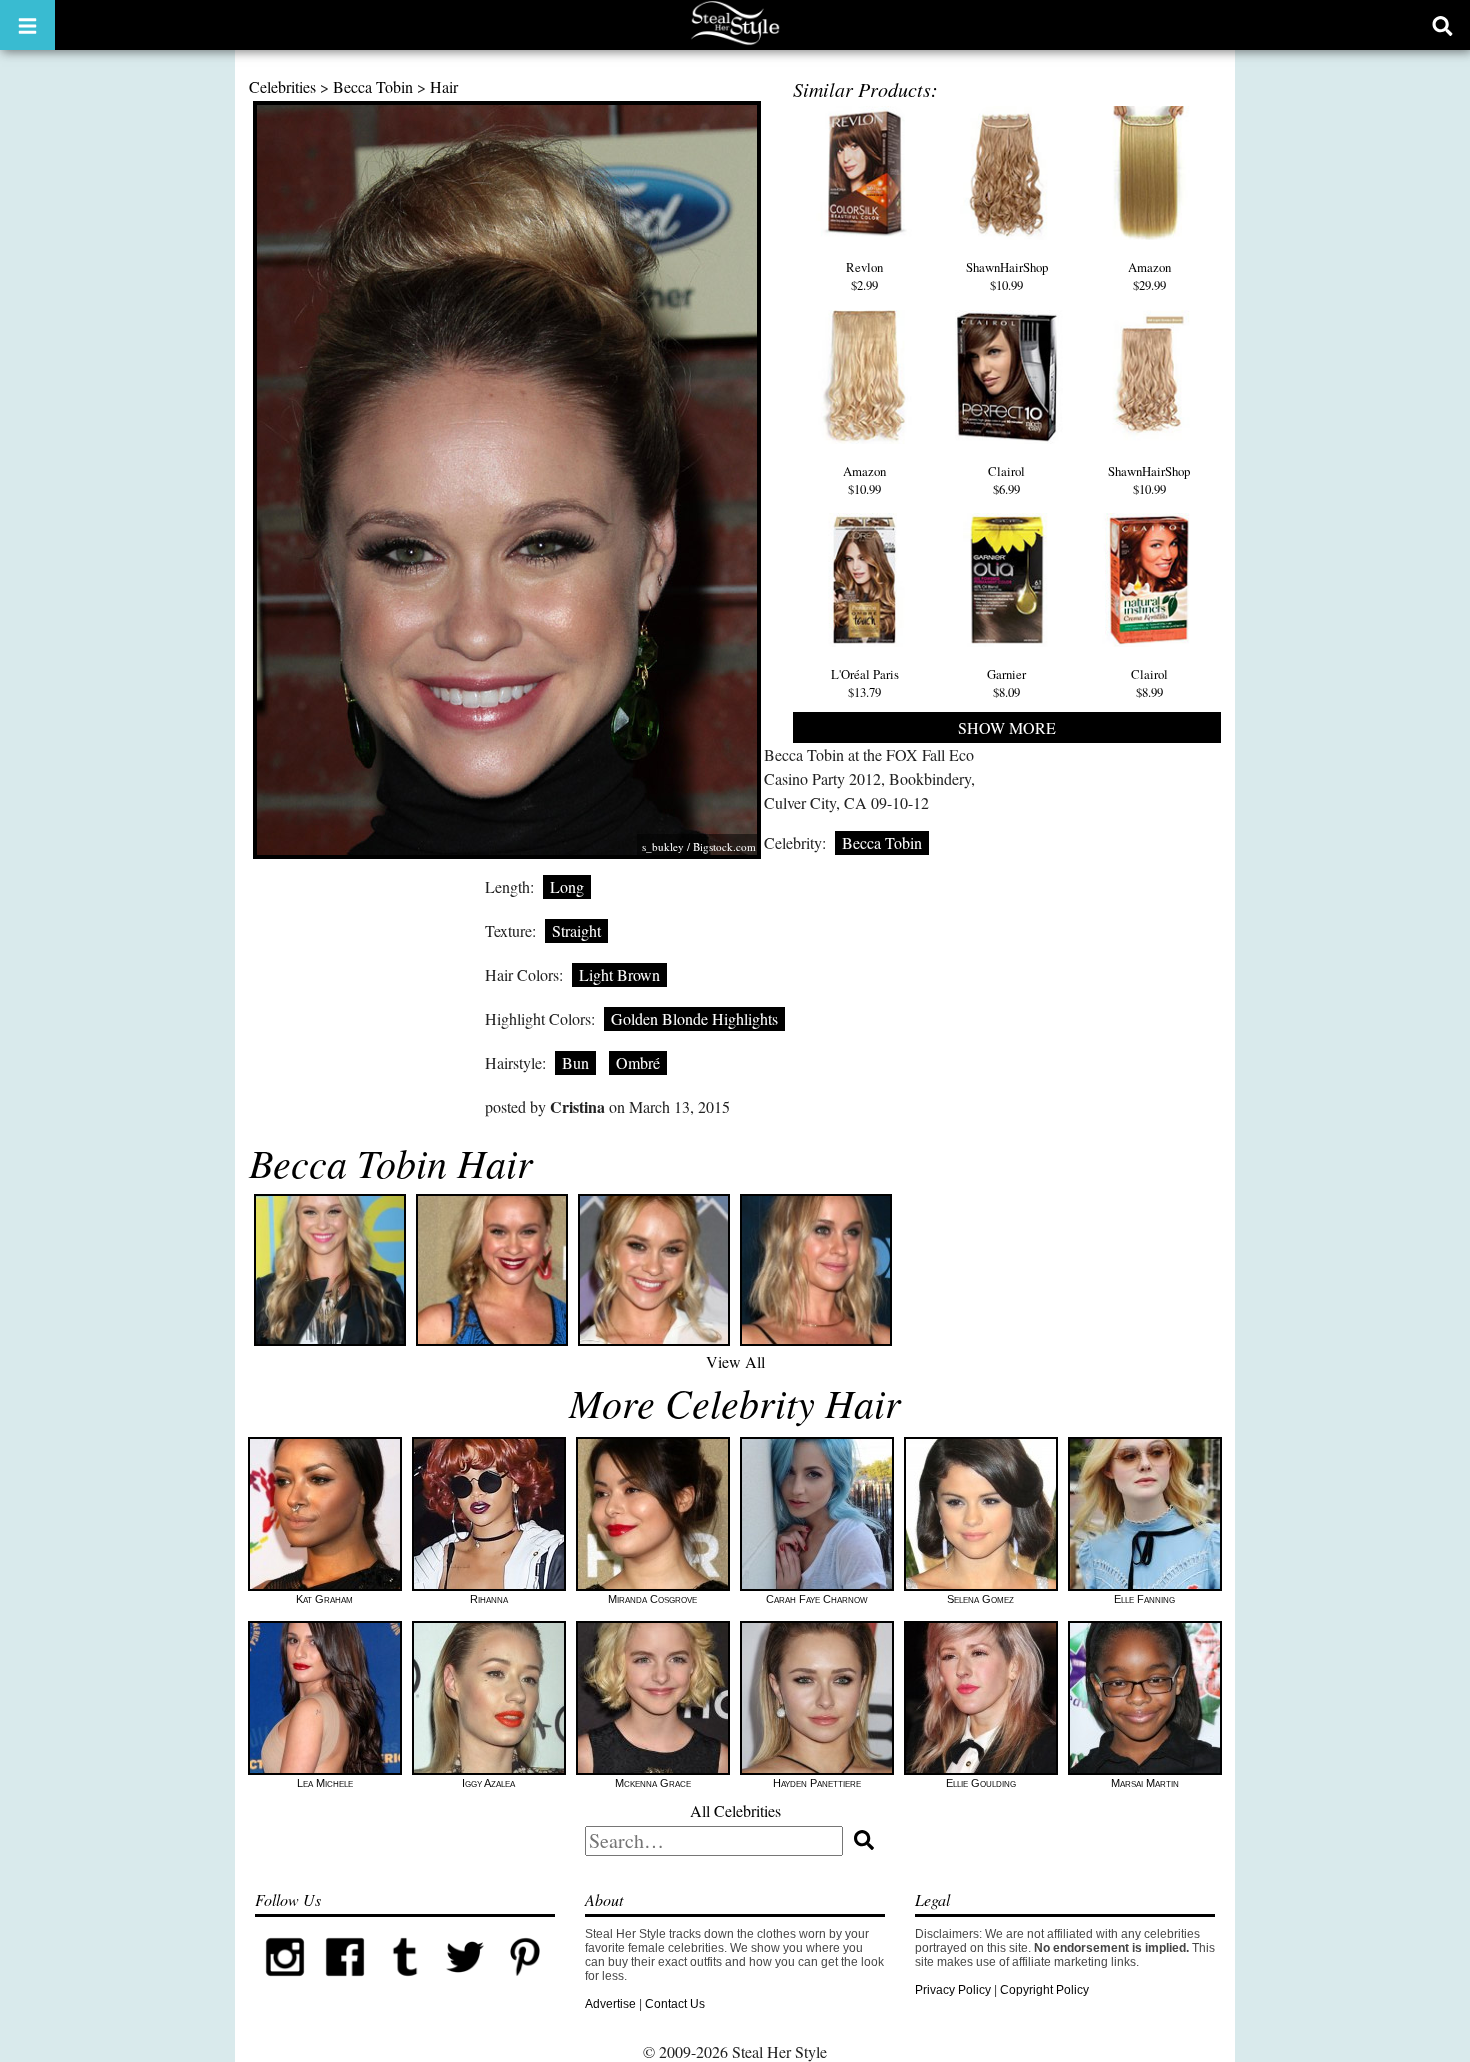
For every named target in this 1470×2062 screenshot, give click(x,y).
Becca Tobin (373, 86)
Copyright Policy (1044, 1990)
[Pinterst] (525, 1983)
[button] (27, 25)
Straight (576, 930)
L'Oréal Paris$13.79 (865, 683)
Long (567, 886)
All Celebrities (735, 1810)
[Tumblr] (405, 1983)
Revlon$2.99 (864, 276)
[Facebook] (345, 1983)
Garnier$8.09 (1006, 683)
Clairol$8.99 (1149, 683)
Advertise (610, 2004)
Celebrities (282, 86)
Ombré (638, 1062)
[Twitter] (465, 1983)
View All (735, 1361)
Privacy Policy (953, 1990)
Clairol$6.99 (1006, 480)
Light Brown (619, 974)
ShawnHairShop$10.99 (1007, 276)
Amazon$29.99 (1149, 276)
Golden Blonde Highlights (694, 1018)
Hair (444, 86)
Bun (575, 1062)
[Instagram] (285, 1983)
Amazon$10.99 (864, 480)
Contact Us (675, 2004)
